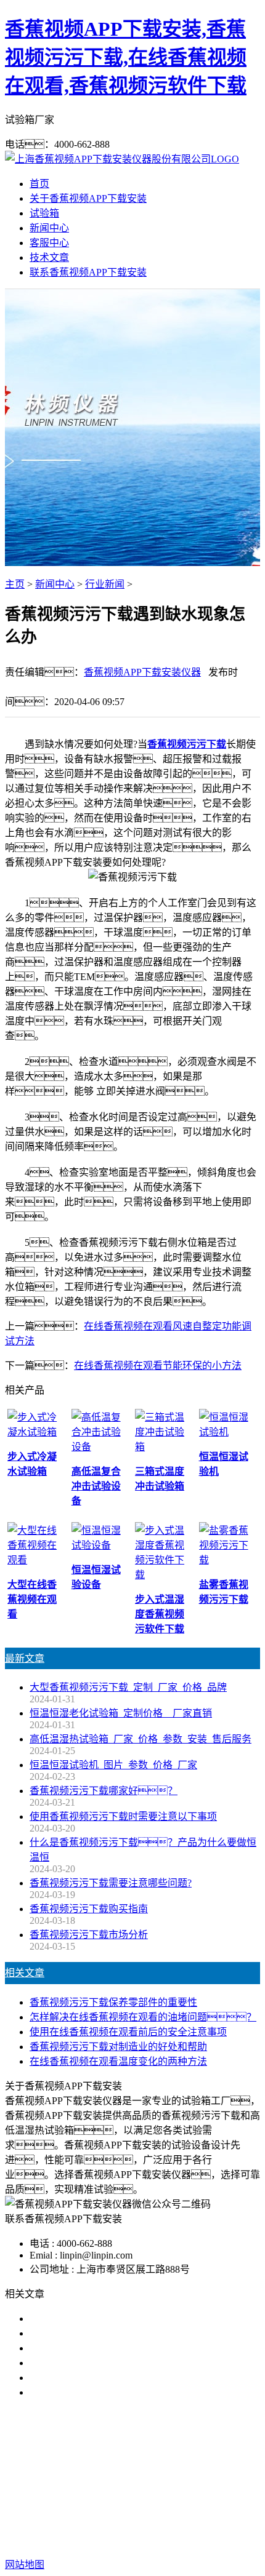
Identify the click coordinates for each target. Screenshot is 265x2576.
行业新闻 (105, 584)
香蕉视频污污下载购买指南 (89, 1909)
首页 (39, 184)
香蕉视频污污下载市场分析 (89, 1935)
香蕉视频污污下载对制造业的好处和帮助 (118, 2047)
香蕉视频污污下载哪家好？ (104, 1791)
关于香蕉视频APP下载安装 (88, 198)
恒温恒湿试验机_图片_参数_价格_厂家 (113, 1765)
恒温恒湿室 (150, 2486)
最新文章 (25, 1658)
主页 (15, 584)
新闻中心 (49, 228)
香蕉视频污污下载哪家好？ (104, 2319)
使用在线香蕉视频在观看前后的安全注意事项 (128, 2032)
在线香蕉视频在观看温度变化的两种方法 (118, 2061)
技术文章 (49, 257)
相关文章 (25, 1973)
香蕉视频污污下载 (187, 744)
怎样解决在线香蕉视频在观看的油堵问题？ (143, 2017)
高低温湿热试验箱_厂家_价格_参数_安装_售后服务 (141, 1739)
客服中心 (49, 243)
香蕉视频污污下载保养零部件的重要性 (113, 2002)
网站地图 (112, 2525)
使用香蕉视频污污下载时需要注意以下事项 (123, 1816)
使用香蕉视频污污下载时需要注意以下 (113, 2348)
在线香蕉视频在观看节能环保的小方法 (158, 1366)
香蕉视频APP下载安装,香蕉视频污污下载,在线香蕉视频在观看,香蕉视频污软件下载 (126, 57)
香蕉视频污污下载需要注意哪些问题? (111, 1883)
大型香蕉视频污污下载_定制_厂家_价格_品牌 (128, 1687)
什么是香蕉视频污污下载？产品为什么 (133, 2333)
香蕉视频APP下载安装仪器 (142, 672)
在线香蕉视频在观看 (183, 2471)
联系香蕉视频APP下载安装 (88, 272)
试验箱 (44, 213)
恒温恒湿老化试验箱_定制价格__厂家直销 (121, 1713)
